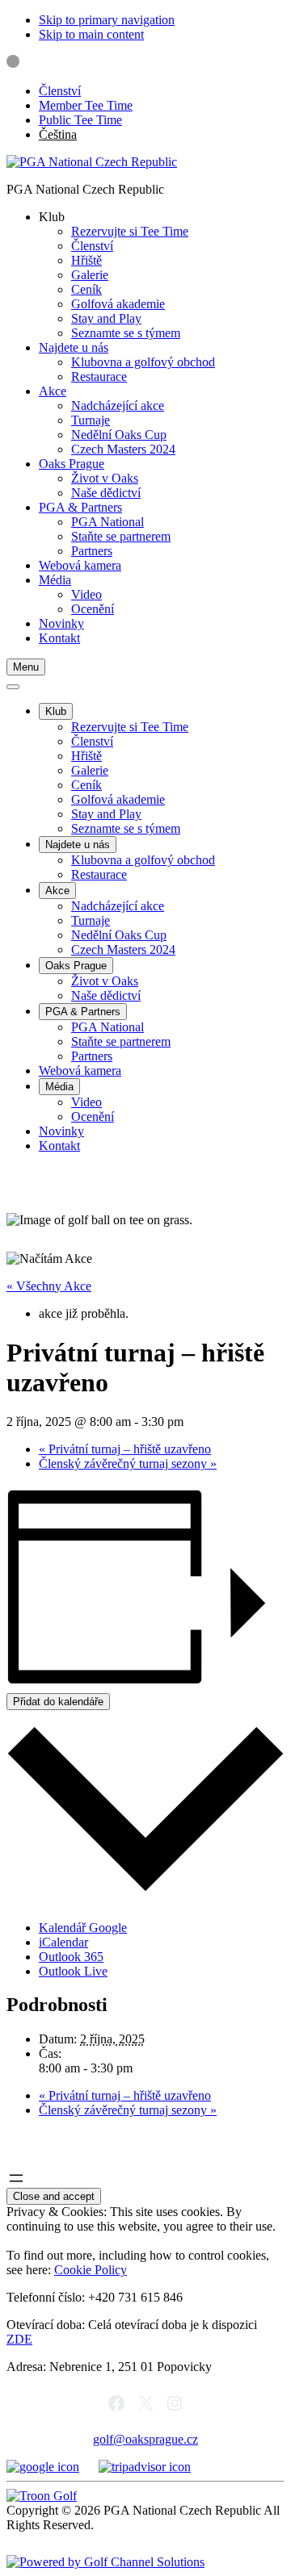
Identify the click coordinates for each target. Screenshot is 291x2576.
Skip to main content (91, 34)
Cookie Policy (91, 2270)
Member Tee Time (86, 105)
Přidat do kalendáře (58, 1702)
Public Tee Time (80, 120)
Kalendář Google (83, 1928)
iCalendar (63, 1942)
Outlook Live (73, 1971)
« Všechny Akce (49, 1286)
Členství (60, 91)
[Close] (13, 687)
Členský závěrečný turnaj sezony (128, 1464)
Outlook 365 (71, 1957)
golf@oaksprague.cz (145, 2439)
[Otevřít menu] (16, 2178)
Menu (26, 667)
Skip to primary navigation (107, 20)
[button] (52, 217)
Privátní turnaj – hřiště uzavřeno (125, 1449)
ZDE (19, 2339)
